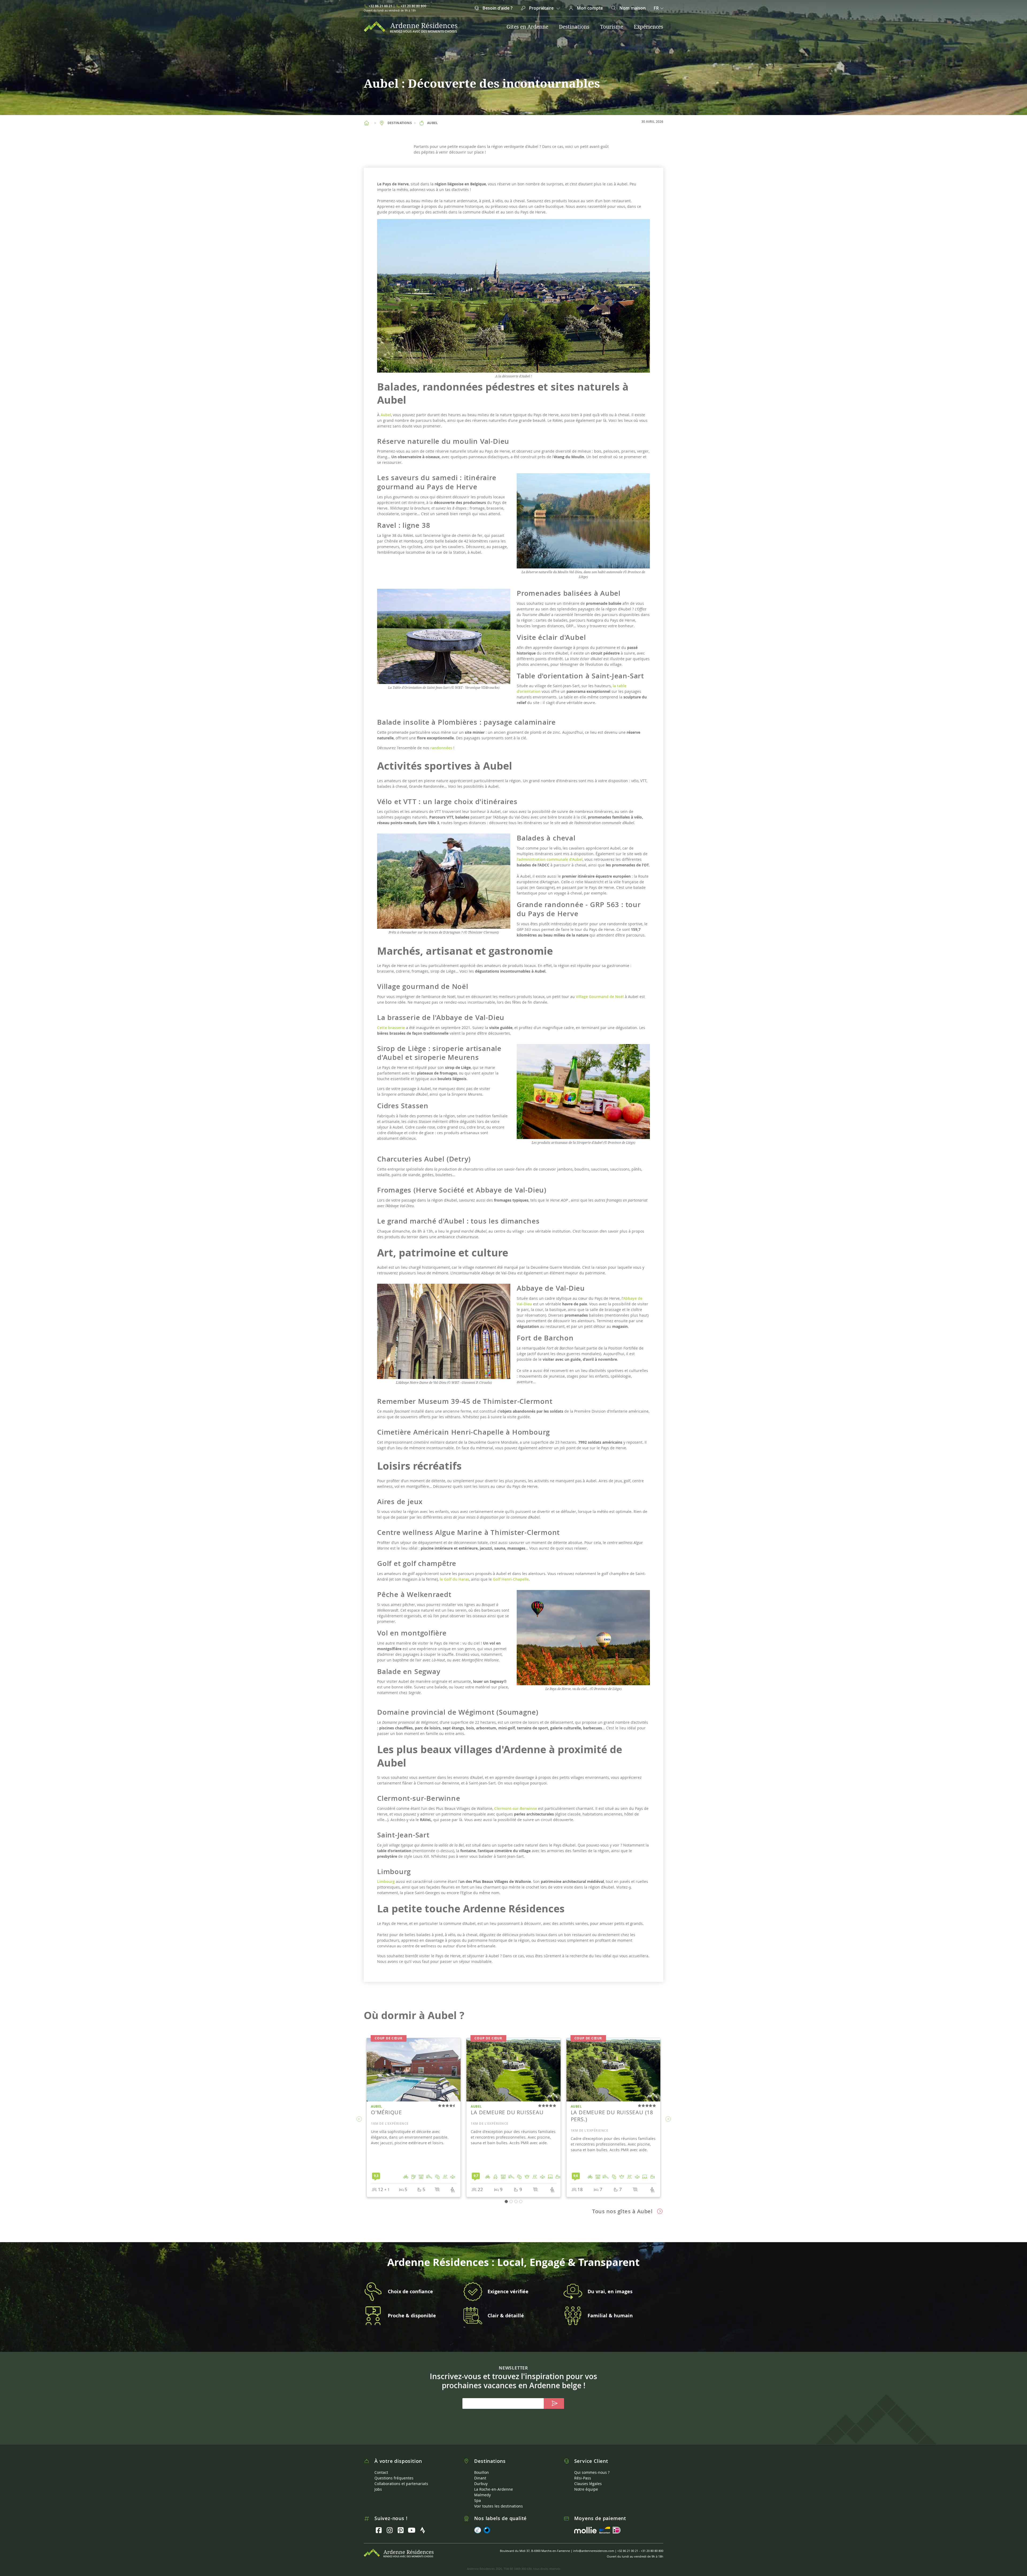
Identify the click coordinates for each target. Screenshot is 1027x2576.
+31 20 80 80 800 (413, 6)
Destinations (574, 27)
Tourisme (612, 27)
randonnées (441, 748)
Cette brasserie (391, 1028)
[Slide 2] (516, 2202)
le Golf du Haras (454, 1579)
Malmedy (482, 2495)
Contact (381, 2472)
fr (656, 8)
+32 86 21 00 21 (380, 6)
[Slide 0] (506, 2202)
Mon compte (589, 8)
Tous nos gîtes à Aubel (622, 2211)
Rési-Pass (583, 2478)
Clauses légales (588, 2484)
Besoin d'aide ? (497, 8)
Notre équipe (586, 2489)
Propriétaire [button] (541, 8)
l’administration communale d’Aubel (550, 859)
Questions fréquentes (394, 2478)
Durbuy (481, 2484)
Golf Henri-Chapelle (511, 1579)
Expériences (649, 27)
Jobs (378, 2489)
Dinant (480, 2478)
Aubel (386, 415)
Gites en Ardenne (527, 27)
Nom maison (632, 8)
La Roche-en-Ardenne (494, 2489)
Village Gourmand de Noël (600, 997)
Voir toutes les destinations (499, 2506)
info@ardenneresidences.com (594, 2551)
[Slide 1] (511, 2202)
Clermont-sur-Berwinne (516, 1808)
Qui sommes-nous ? (592, 2472)
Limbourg (386, 1881)
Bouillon (482, 2472)
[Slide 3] (521, 2202)
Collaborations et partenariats (401, 2484)
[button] (359, 2119)
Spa (478, 2500)
